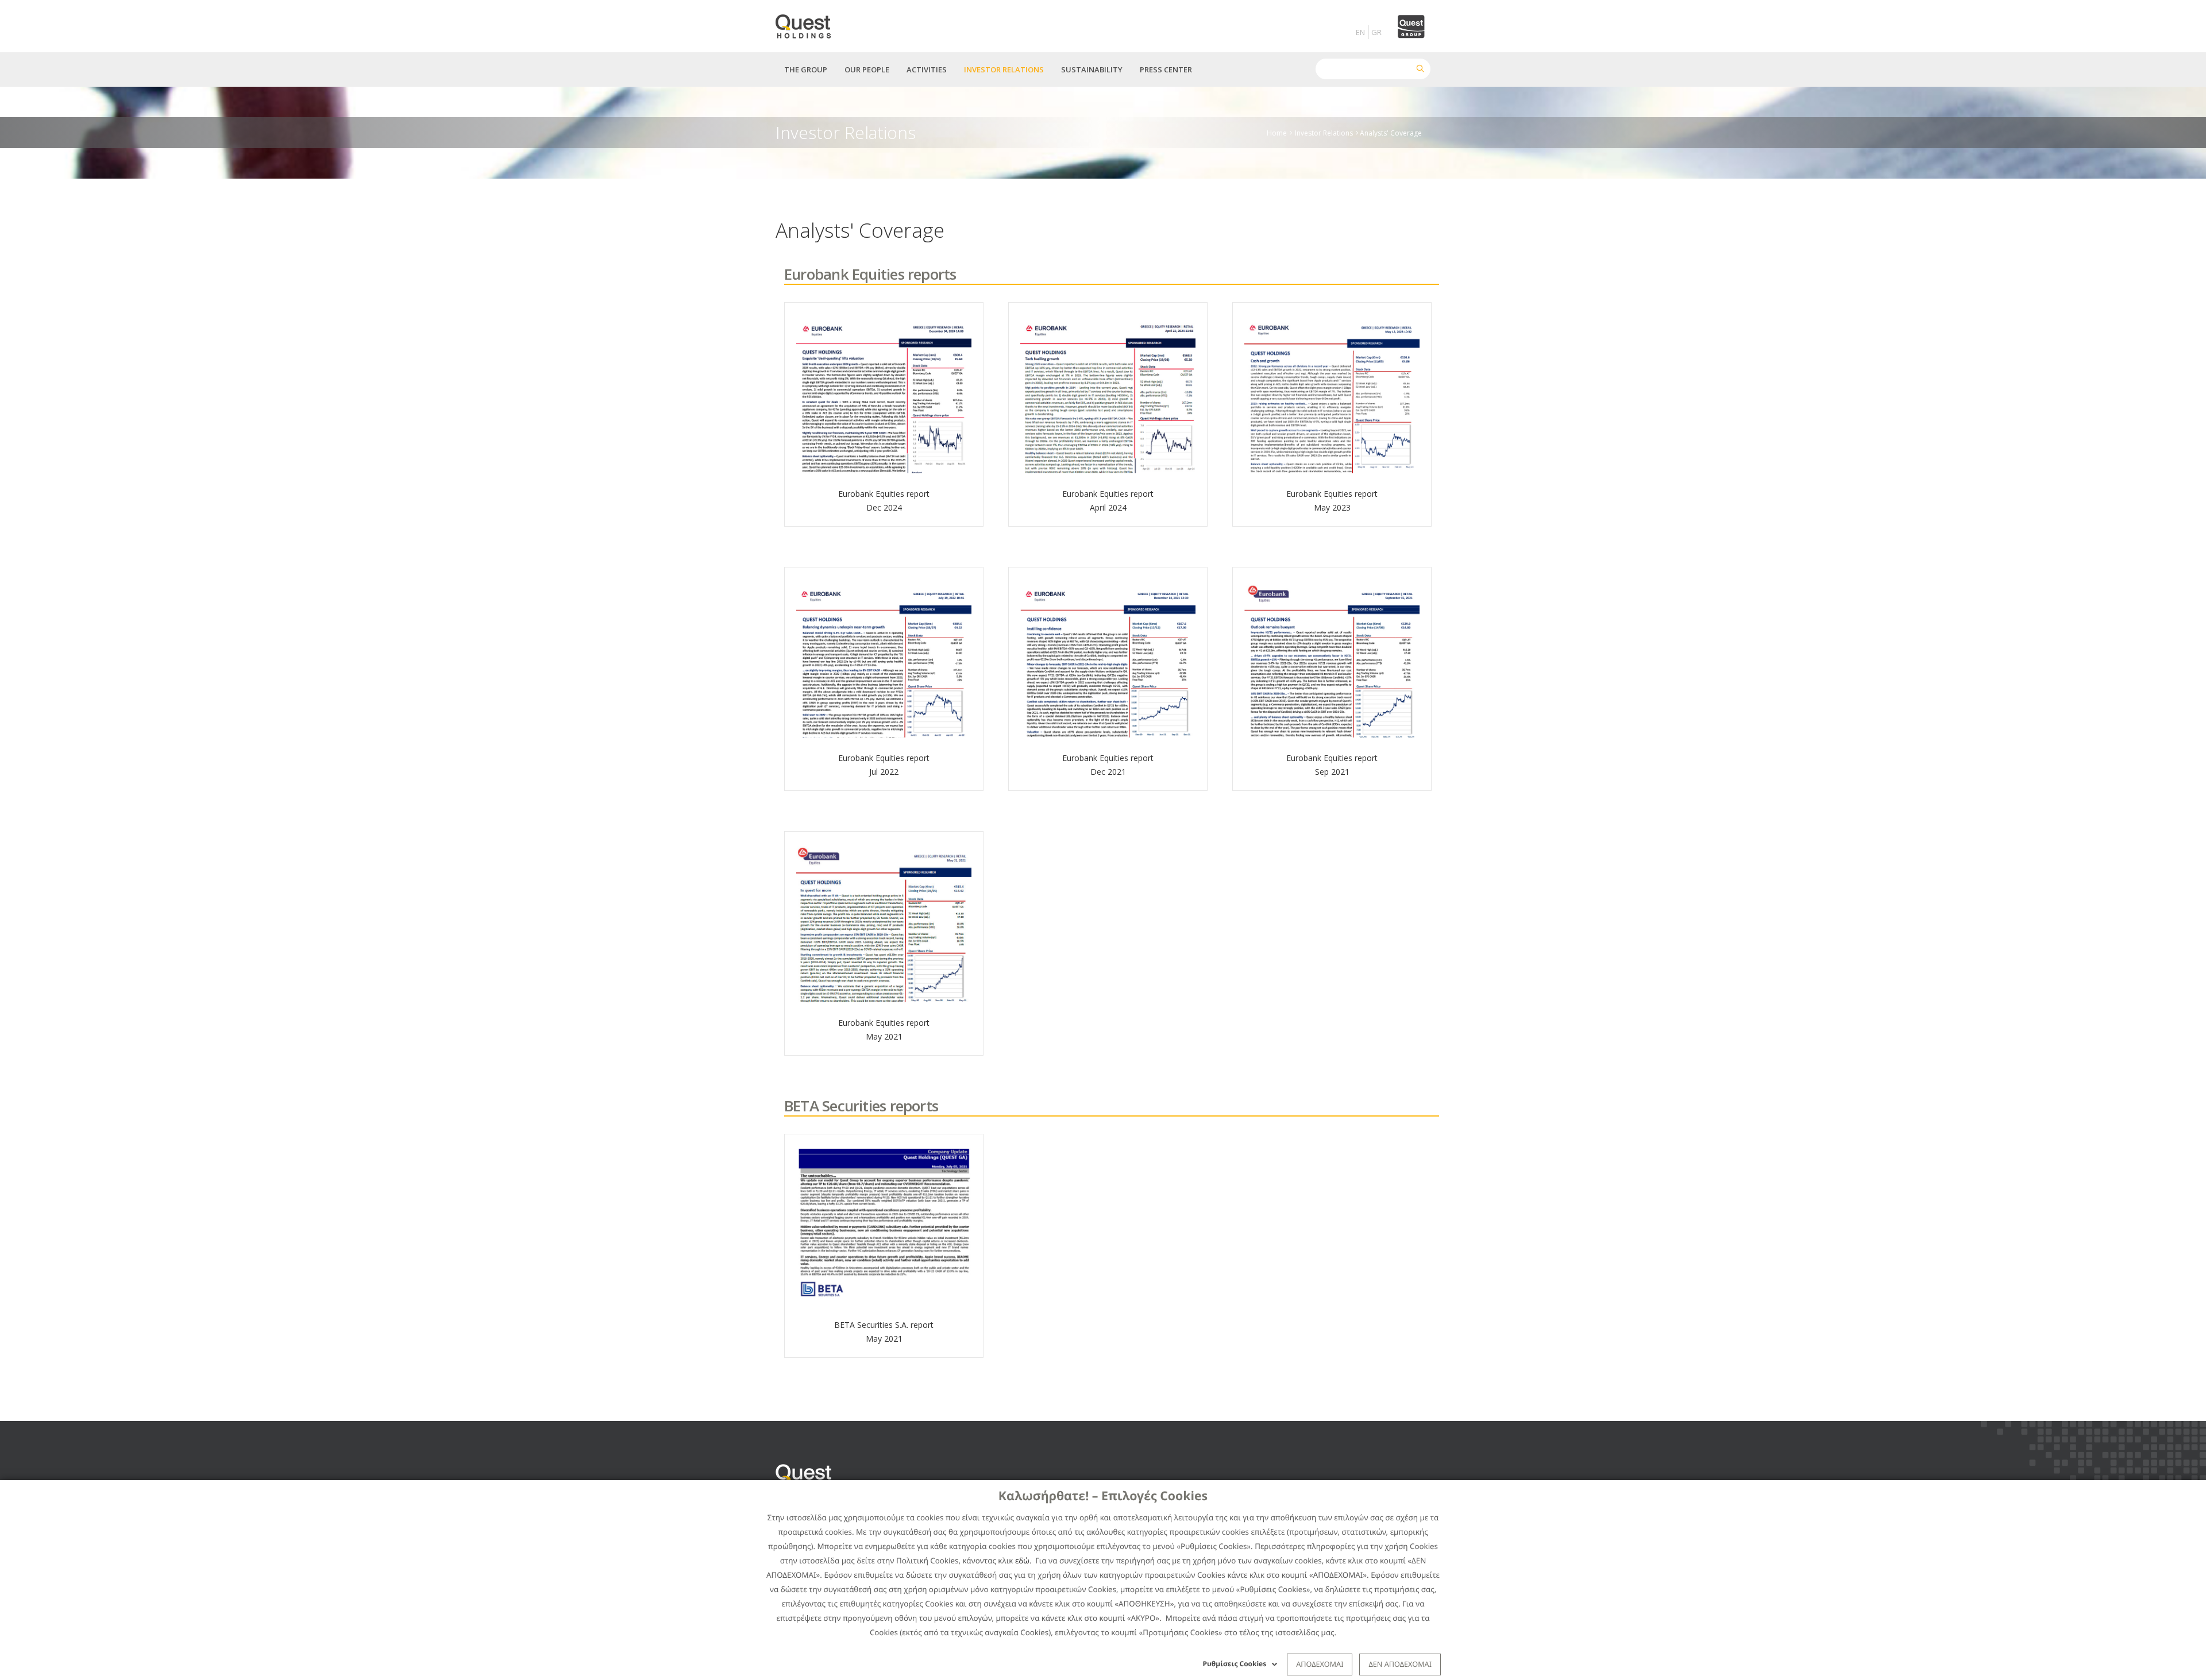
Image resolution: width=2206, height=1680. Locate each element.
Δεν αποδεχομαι (1400, 1664)
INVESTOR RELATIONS (1004, 69)
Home (1277, 132)
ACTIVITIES (927, 69)
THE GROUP (806, 69)
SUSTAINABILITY (1092, 69)
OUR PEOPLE (867, 69)
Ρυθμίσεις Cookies (1235, 1664)
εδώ (1022, 1561)
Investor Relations (1324, 132)
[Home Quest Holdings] (810, 23)
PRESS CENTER (1166, 69)
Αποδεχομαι (1320, 1664)
